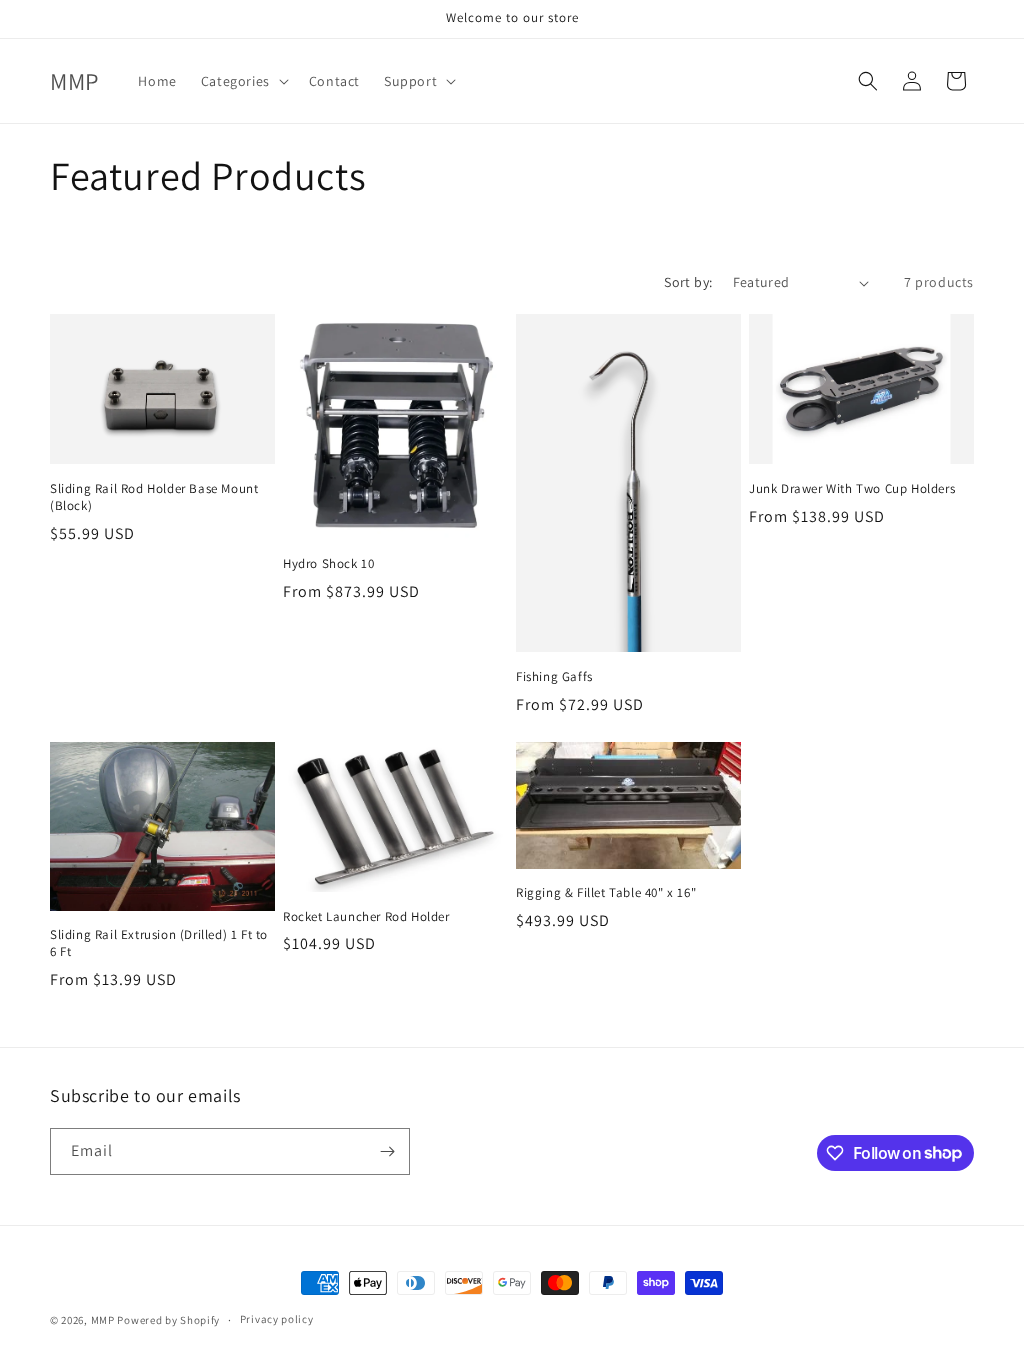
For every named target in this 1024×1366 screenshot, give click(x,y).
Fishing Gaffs (554, 677)
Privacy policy (277, 1319)
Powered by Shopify (168, 1320)
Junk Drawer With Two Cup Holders (852, 489)
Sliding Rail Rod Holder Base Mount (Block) (154, 497)
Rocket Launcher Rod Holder (366, 917)
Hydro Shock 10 (328, 564)
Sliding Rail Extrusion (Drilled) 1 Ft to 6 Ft (159, 943)
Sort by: (688, 282)
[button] (243, 81)
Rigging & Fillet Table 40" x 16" (606, 893)
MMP (103, 1320)
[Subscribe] (387, 1151)
